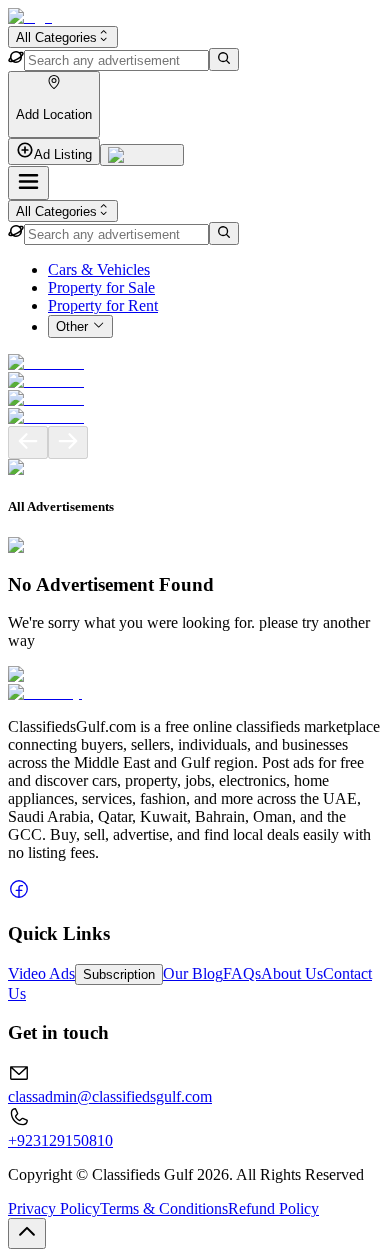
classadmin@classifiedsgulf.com (110, 1096)
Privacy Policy (54, 1208)
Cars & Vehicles (99, 269)
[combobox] (63, 37)
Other (72, 327)
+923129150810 (60, 1140)
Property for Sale (101, 287)
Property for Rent (103, 305)
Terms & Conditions (164, 1208)
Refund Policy (273, 1208)
